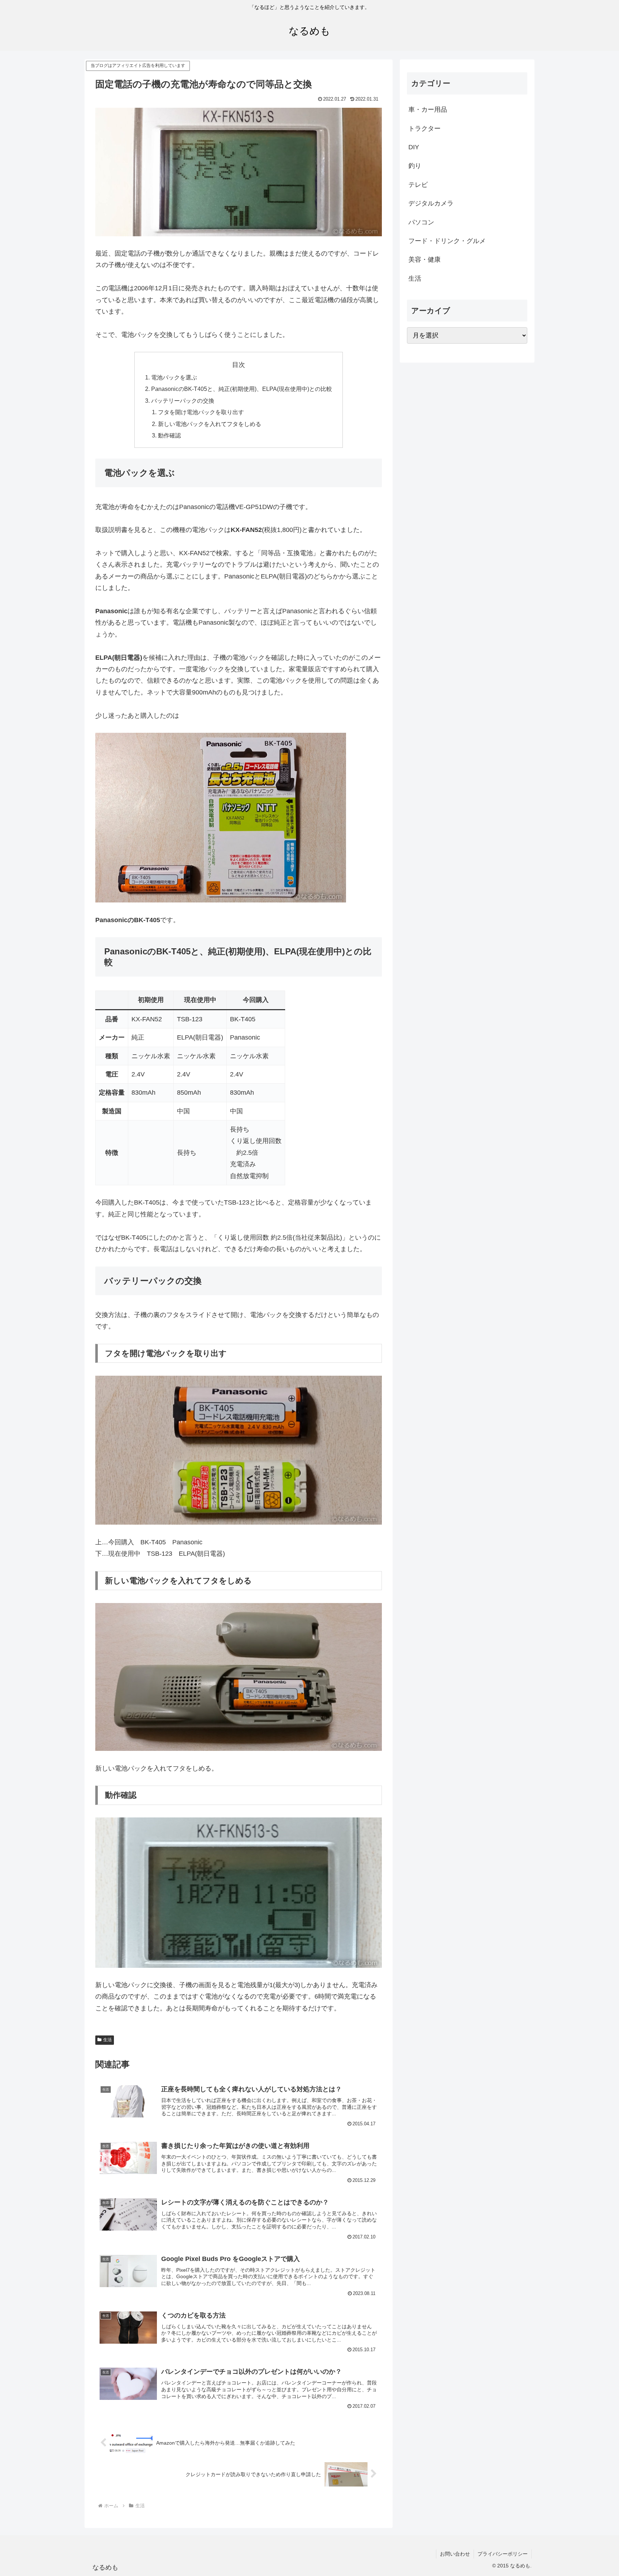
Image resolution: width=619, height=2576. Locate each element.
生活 (107, 2040)
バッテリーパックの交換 (183, 401)
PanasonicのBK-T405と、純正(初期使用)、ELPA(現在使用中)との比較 (242, 389)
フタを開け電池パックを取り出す (201, 412)
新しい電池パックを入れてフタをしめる (210, 424)
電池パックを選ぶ (174, 377)
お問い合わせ (455, 2554)
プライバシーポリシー (503, 2554)
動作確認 (169, 435)
